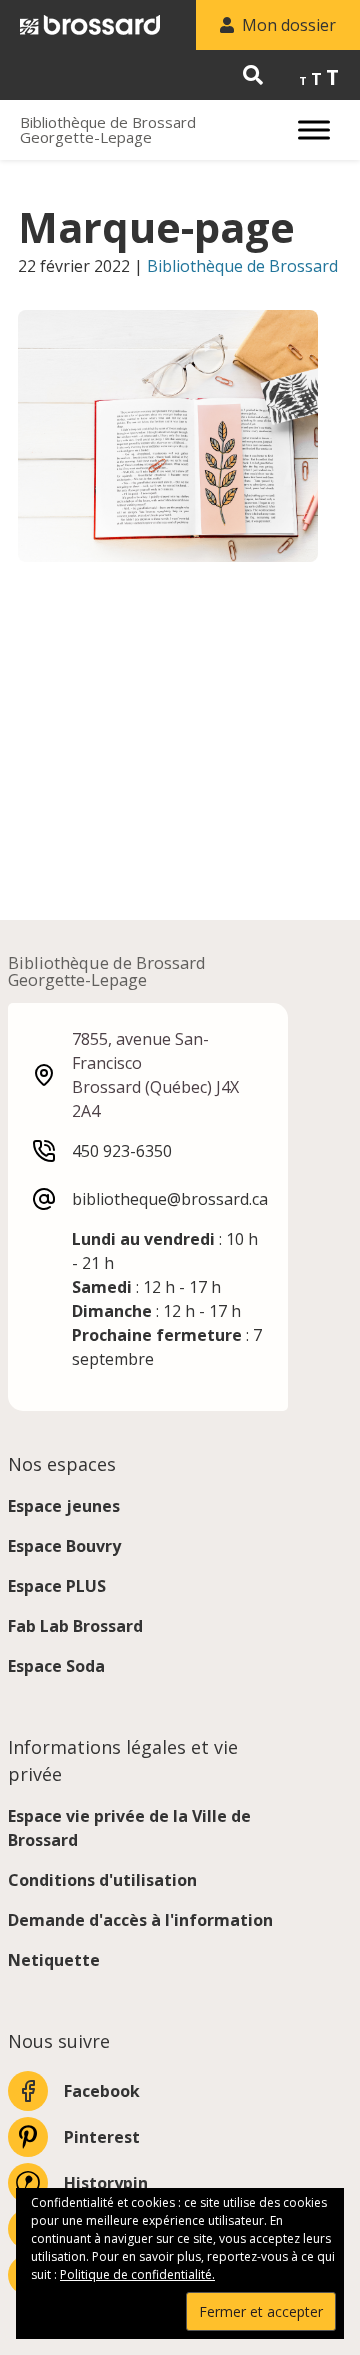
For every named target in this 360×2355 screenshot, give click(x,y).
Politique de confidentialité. (137, 2274)
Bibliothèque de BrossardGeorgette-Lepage (108, 130)
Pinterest (102, 2137)
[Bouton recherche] (253, 75)
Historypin (106, 2183)
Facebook (102, 2091)
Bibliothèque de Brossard (242, 266)
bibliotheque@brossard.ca (170, 1199)
